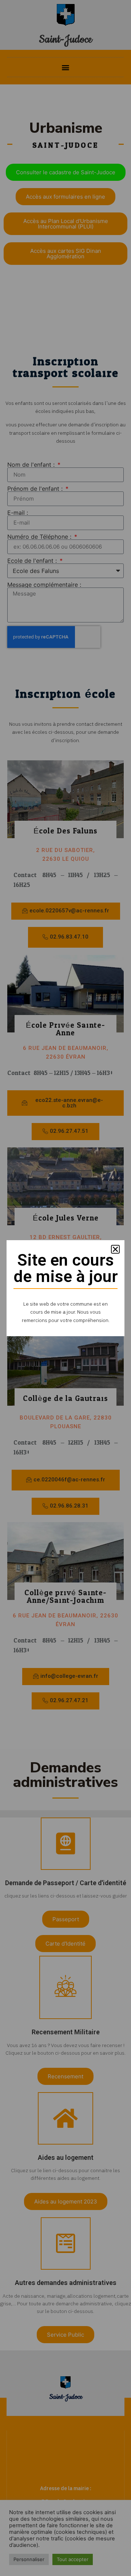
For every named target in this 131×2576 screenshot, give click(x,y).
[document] (65, 1288)
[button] (115, 1249)
